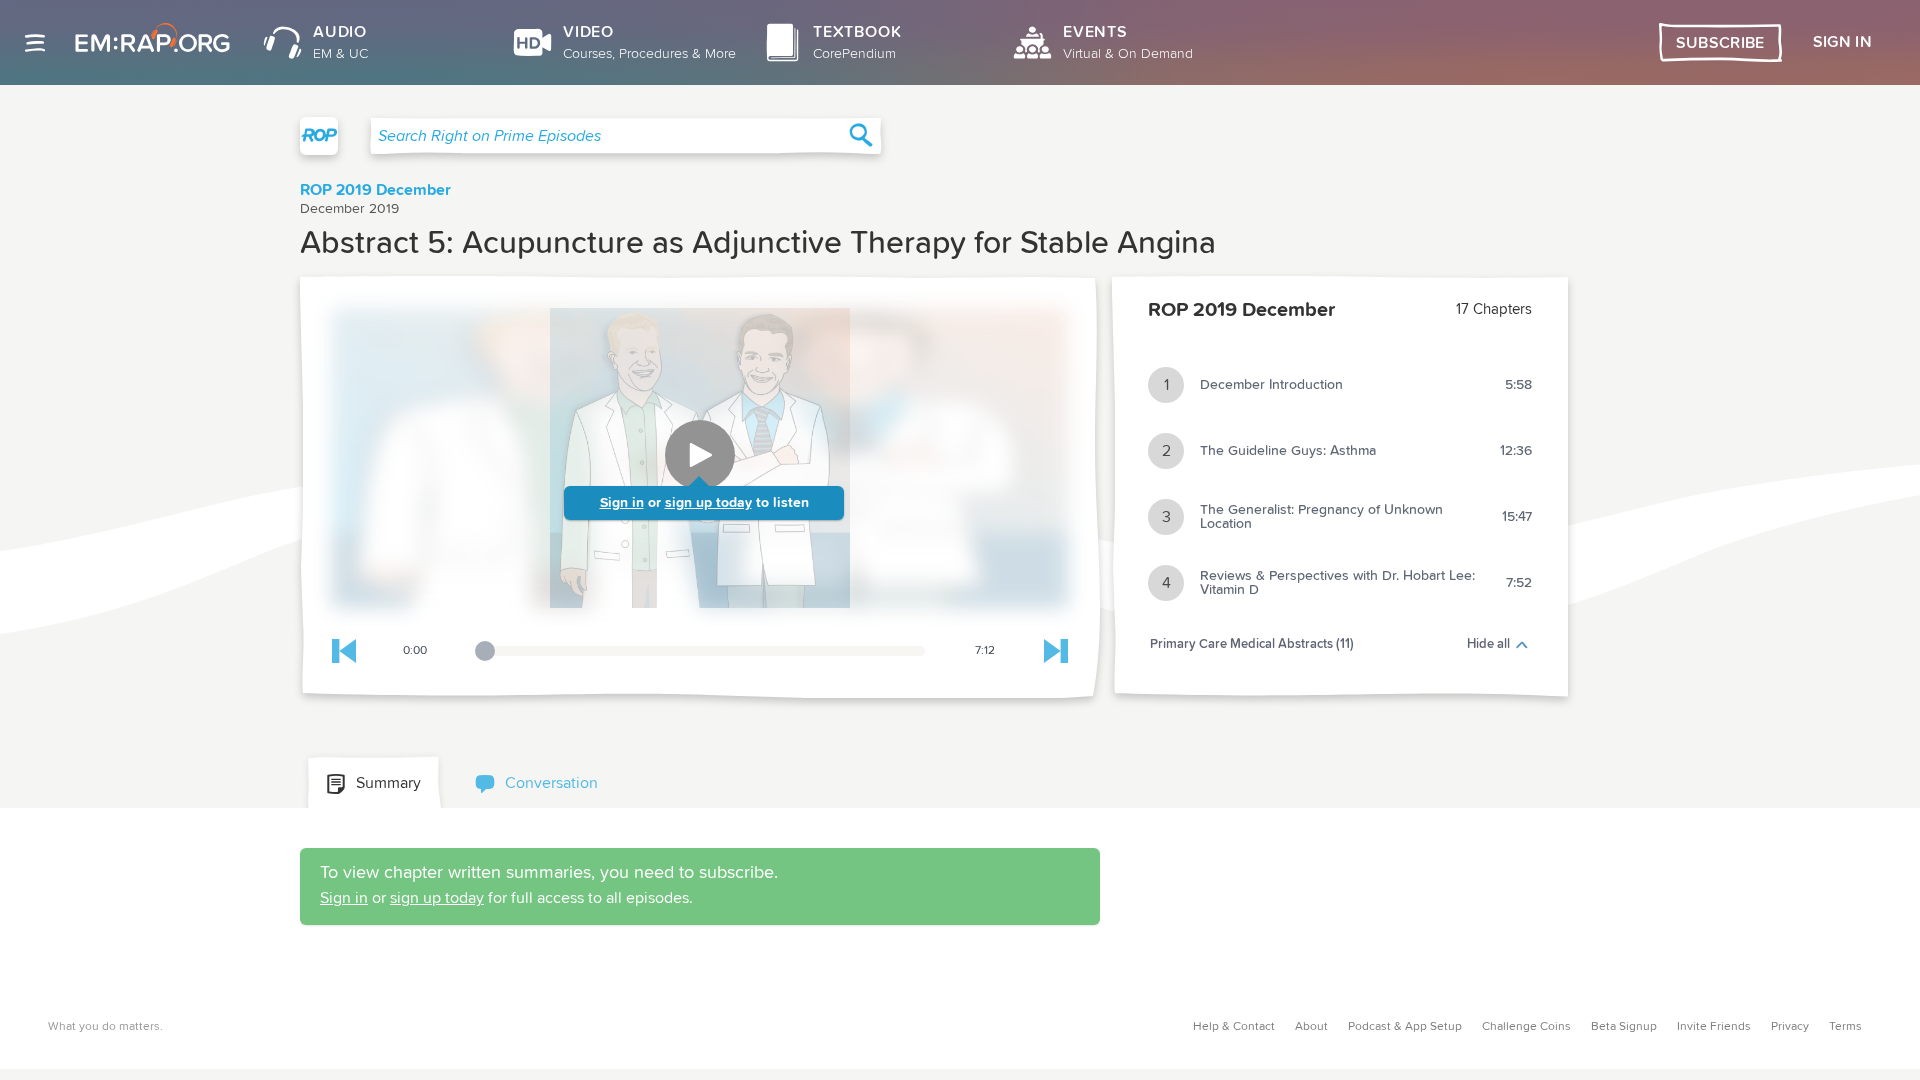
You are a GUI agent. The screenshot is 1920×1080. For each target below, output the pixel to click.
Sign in (622, 503)
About (1311, 1027)
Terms (1845, 1027)
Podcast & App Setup (1405, 1027)
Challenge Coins (1526, 1027)
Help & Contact (1234, 1027)
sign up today (708, 503)
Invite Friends (1714, 1027)
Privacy (1790, 1027)
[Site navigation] (35, 43)
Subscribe (1720, 43)
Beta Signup (1624, 1027)
